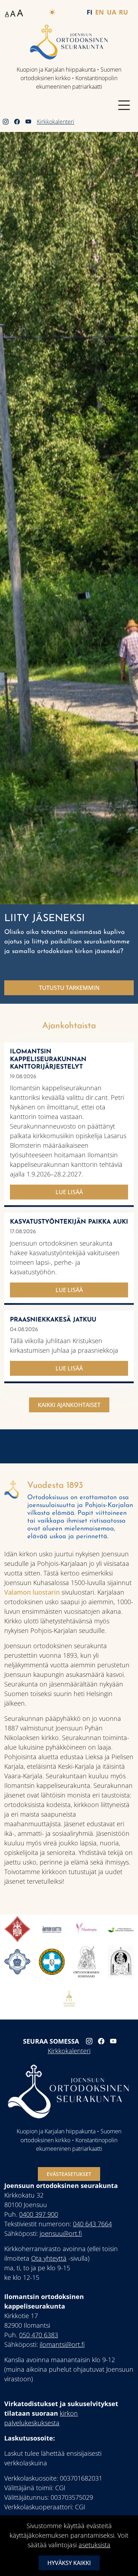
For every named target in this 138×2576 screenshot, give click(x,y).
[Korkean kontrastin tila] (52, 12)
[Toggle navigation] (124, 105)
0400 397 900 (39, 2214)
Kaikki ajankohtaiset (69, 1405)
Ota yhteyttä (49, 2258)
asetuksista (94, 2545)
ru (123, 12)
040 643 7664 (92, 2224)
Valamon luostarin (33, 1592)
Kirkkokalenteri (56, 122)
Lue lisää (69, 1192)
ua (111, 12)
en (100, 12)
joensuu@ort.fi (61, 2233)
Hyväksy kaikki (69, 2563)
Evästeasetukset (69, 2174)
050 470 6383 (39, 2335)
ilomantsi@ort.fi (62, 2344)
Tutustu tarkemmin (69, 988)
